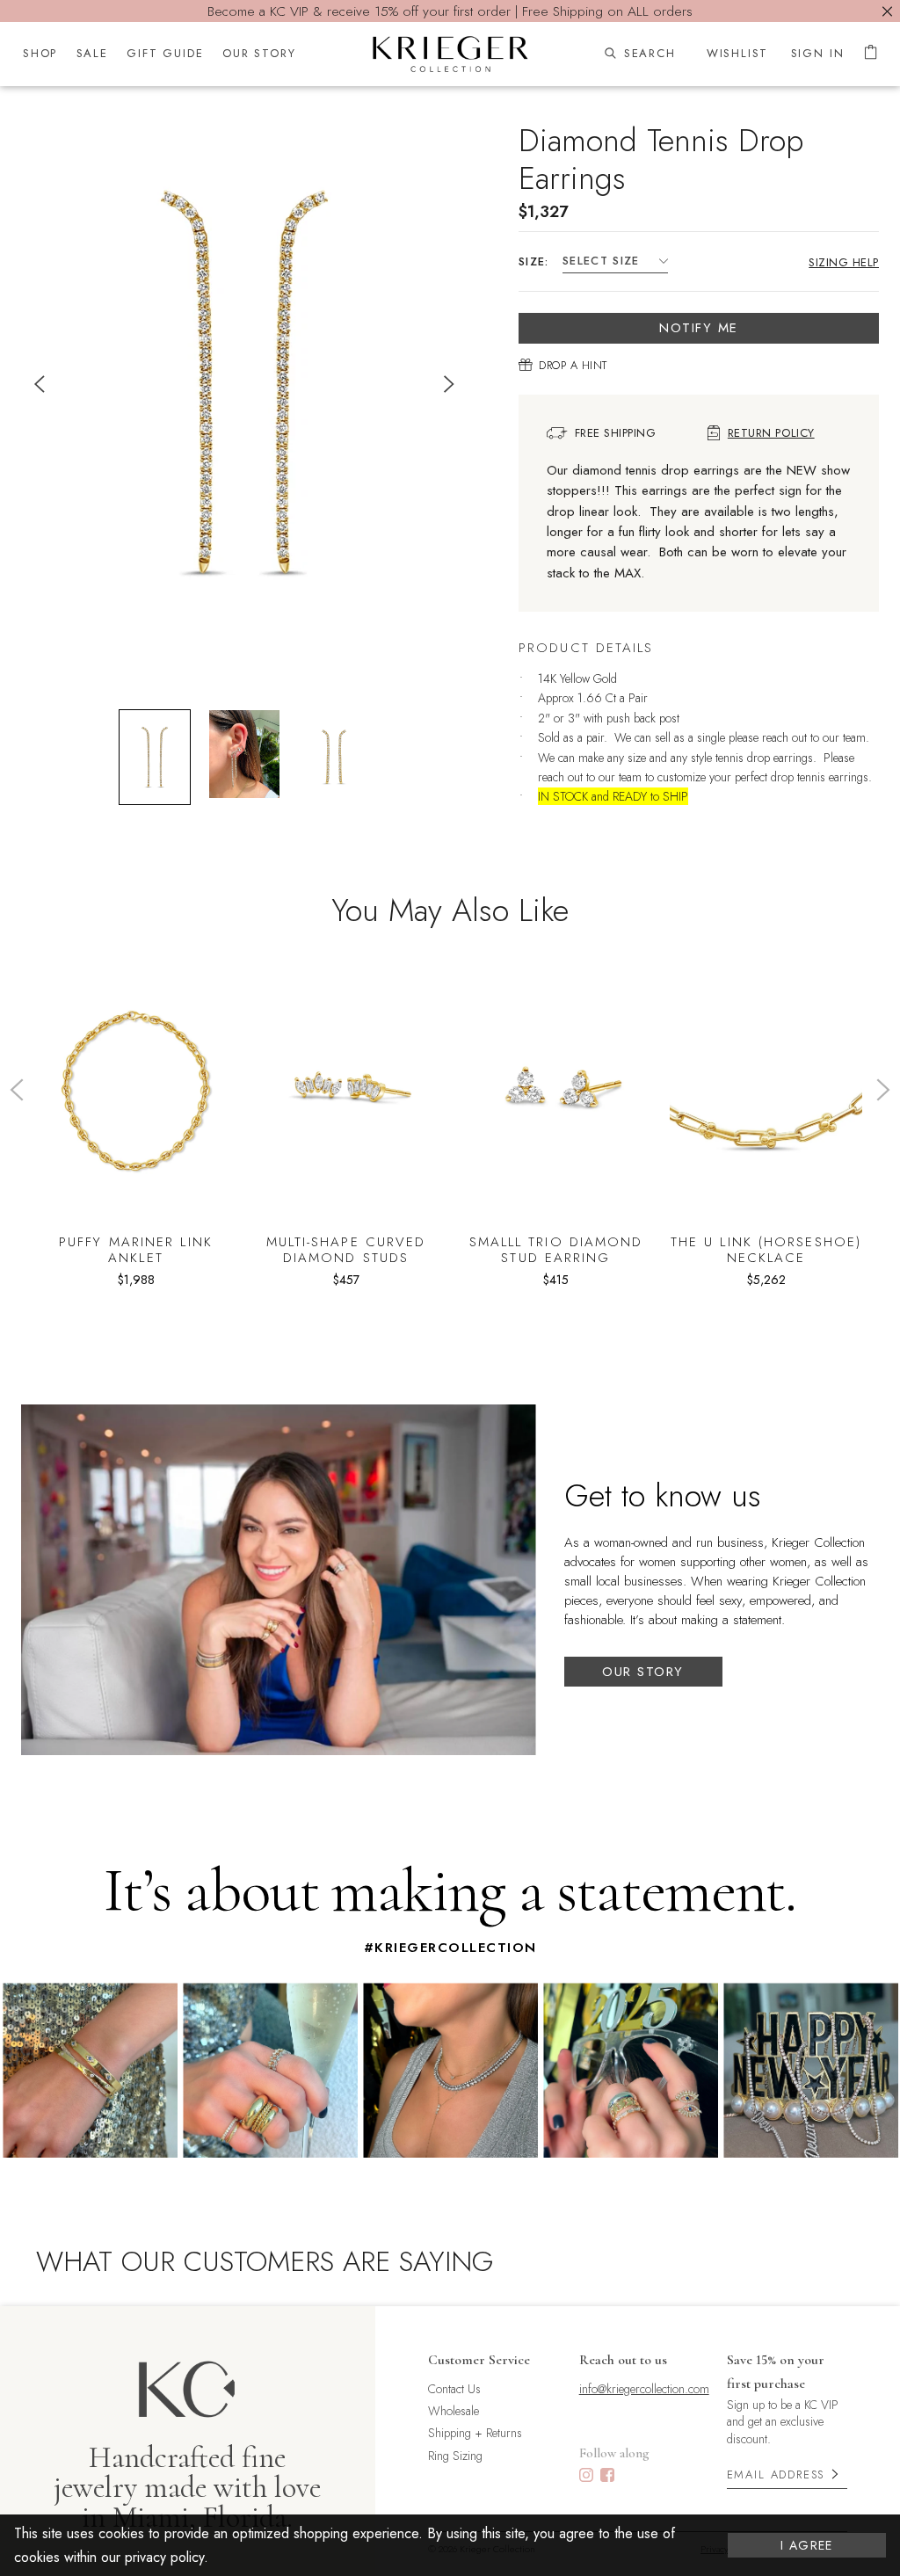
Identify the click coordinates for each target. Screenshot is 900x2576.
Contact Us (454, 2389)
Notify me (699, 328)
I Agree (807, 2545)
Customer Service (479, 2360)
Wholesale (454, 2411)
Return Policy (771, 433)
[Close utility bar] (887, 11)
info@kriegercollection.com (644, 2389)
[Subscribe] (835, 2474)
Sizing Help (844, 262)
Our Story (643, 1672)
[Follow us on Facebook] (607, 2477)
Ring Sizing (455, 2456)
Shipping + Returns (475, 2433)
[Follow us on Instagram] (586, 2477)
